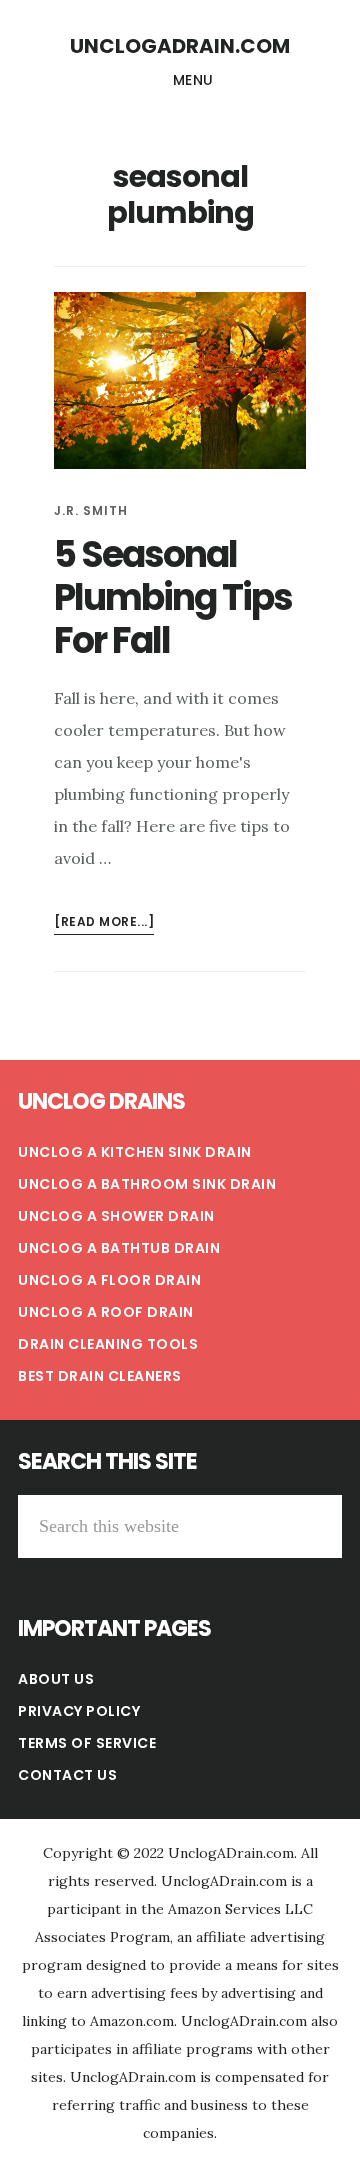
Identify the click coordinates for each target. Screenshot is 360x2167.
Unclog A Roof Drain (106, 1312)
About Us (56, 1679)
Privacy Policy (79, 1711)
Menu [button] (193, 80)
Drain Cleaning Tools (108, 1344)
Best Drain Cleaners (100, 1376)
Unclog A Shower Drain (116, 1216)
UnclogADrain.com (180, 46)
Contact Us (67, 1775)
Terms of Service (87, 1743)
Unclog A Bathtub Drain (119, 1248)
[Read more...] (104, 923)
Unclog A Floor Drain (109, 1280)
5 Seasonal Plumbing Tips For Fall (173, 597)
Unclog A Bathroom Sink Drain (147, 1184)
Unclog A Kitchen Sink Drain (135, 1152)
